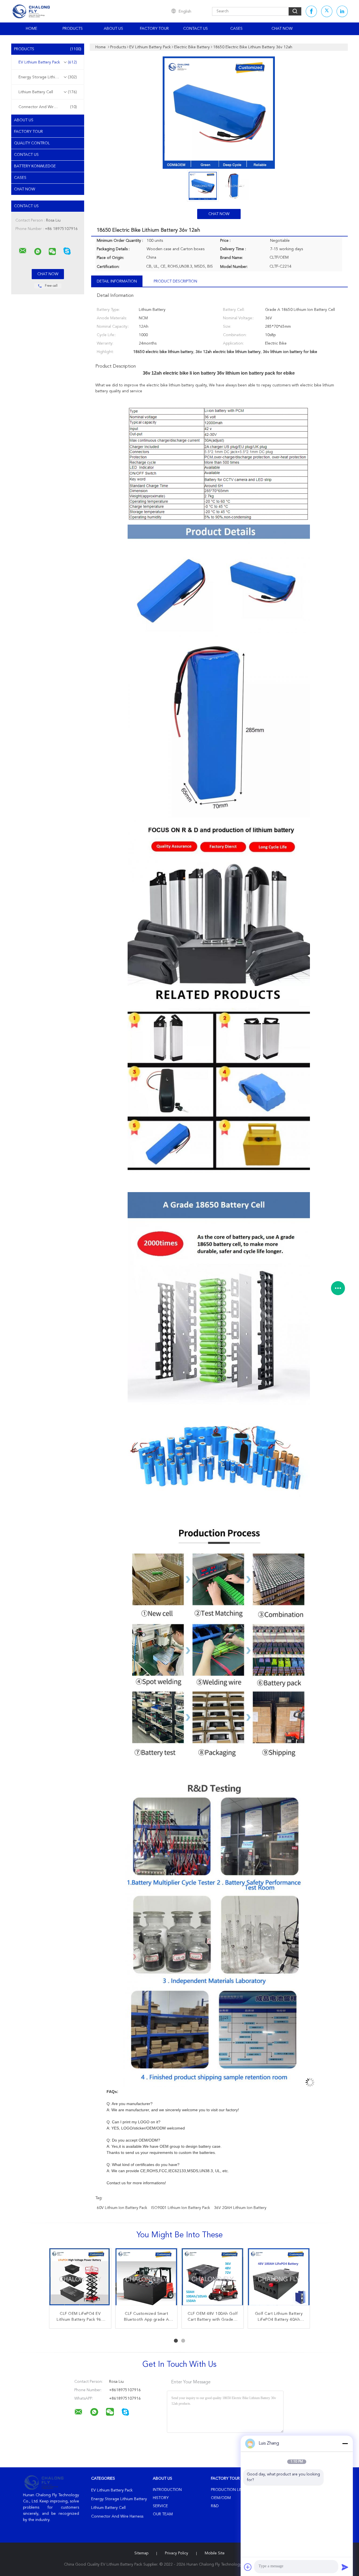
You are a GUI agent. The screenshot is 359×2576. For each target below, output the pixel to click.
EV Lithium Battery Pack (48, 62)
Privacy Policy (177, 2553)
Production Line (228, 2490)
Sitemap (141, 2553)
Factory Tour (154, 29)
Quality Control (32, 143)
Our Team (163, 2514)
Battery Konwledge (35, 166)
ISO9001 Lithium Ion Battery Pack (181, 2208)
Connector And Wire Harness (48, 107)
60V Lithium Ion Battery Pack (122, 2208)
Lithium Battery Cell (48, 92)
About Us (113, 29)
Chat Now (282, 29)
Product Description (175, 281)
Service (160, 2506)
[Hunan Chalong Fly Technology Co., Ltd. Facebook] (311, 11)
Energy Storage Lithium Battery (48, 77)
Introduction (167, 2490)
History (161, 2498)
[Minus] (345, 2443)
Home (32, 29)
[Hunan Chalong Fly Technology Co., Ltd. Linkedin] (342, 11)
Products (73, 29)
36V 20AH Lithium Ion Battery (240, 2208)
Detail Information (117, 281)
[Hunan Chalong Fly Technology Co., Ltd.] (23, 251)
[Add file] (248, 2567)
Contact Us (195, 29)
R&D (215, 2506)
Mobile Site (215, 2553)
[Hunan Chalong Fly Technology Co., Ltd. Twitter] (327, 11)
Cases (236, 29)
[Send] (345, 2567)
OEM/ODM (221, 2498)
